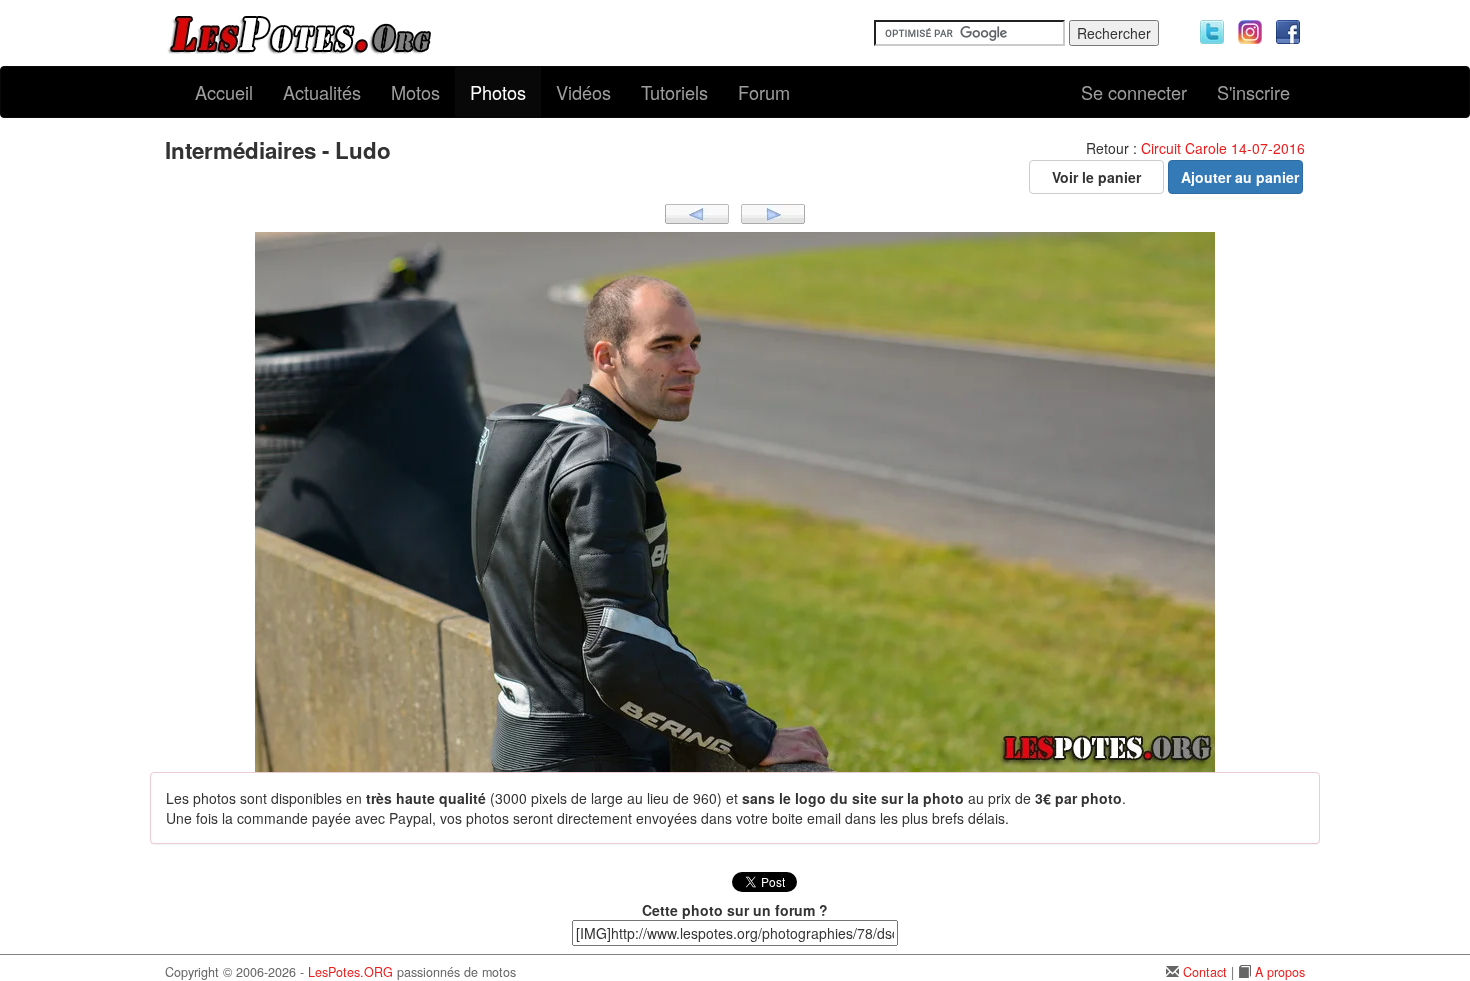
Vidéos (583, 92)
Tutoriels (674, 92)
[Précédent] (697, 212)
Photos (498, 92)
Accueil (224, 92)
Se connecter (1134, 92)
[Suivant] (773, 212)
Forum (764, 92)
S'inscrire (1253, 92)
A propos (1280, 972)
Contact (1205, 972)
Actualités (322, 92)
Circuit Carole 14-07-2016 (1223, 148)
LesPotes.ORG (350, 972)
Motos (415, 92)
